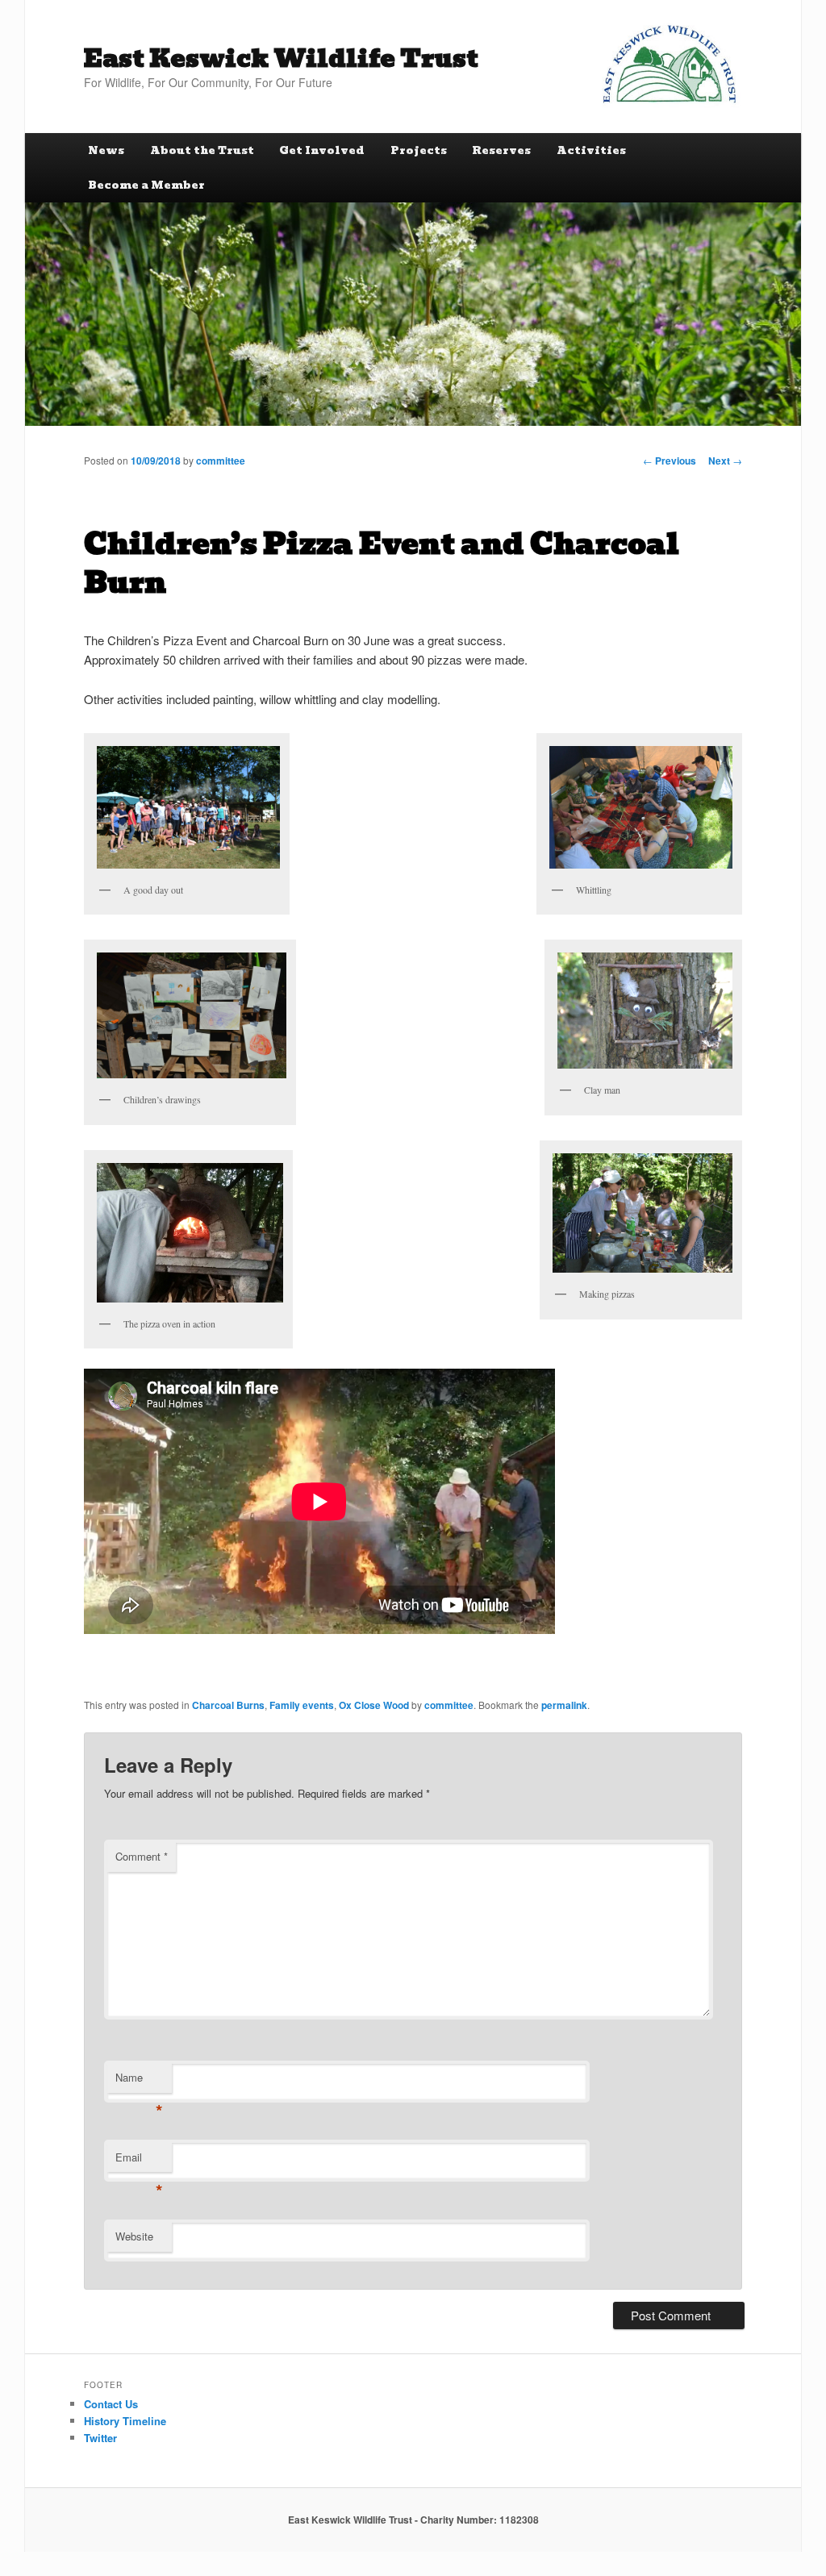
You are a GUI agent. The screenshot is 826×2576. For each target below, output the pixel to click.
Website (134, 2236)
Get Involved (322, 150)
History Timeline (125, 2421)
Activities (591, 150)
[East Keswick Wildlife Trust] (670, 64)
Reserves (501, 150)
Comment (142, 1856)
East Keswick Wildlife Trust (281, 58)
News (106, 150)
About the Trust (202, 150)
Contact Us (111, 2404)
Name (139, 2081)
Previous (670, 461)
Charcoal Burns (228, 1705)
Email (139, 2161)
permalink (564, 1705)
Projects (419, 150)
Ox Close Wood (374, 1705)
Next (725, 461)
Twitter (100, 2438)
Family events (302, 1705)
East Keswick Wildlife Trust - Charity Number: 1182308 (413, 2520)
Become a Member (146, 185)
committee (221, 461)
